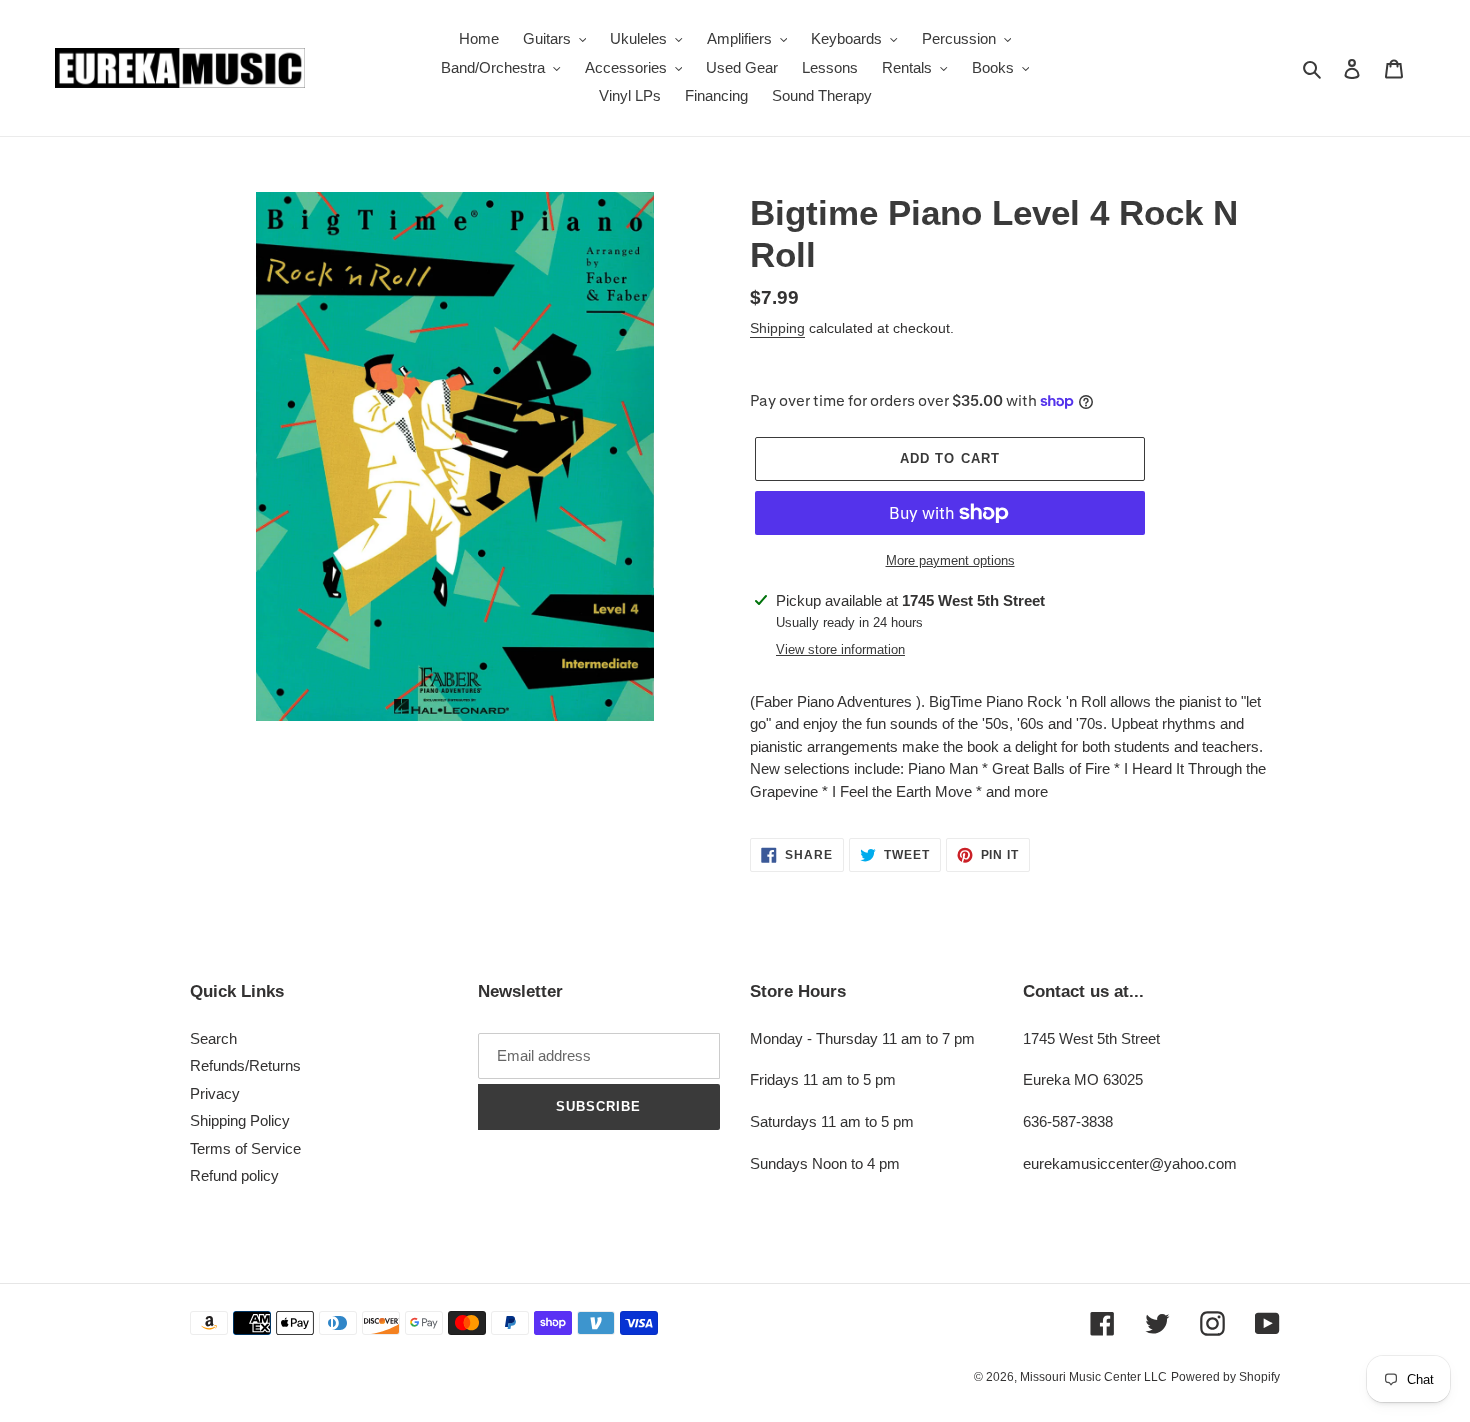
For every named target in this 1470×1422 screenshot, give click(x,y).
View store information (840, 649)
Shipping (777, 328)
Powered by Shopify (1225, 1377)
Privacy (215, 1093)
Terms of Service (245, 1148)
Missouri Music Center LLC (1093, 1377)
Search (213, 1038)
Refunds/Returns (245, 1065)
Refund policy (234, 1175)
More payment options (950, 560)
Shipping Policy (240, 1120)
